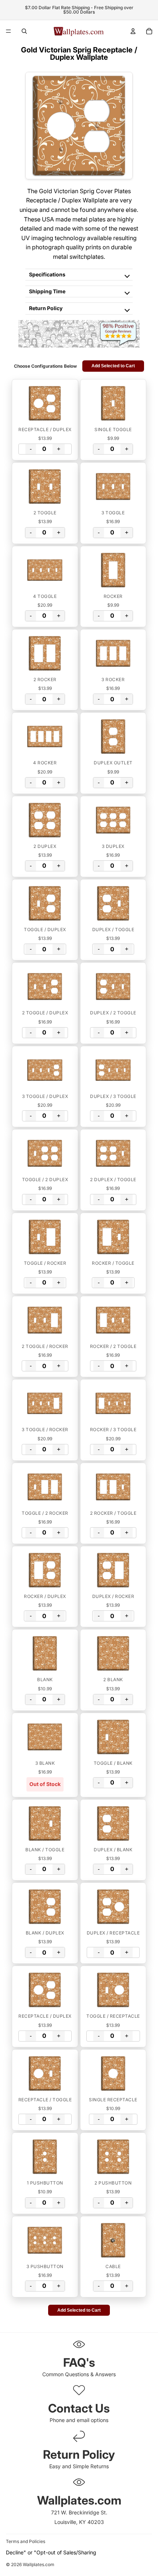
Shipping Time (47, 291)
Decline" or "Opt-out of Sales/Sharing (51, 2552)
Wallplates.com (39, 2565)
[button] (45, 403)
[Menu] (8, 31)
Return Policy (46, 308)
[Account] (133, 31)
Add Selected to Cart (113, 366)
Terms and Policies (26, 2541)
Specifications (47, 274)
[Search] (24, 31)
